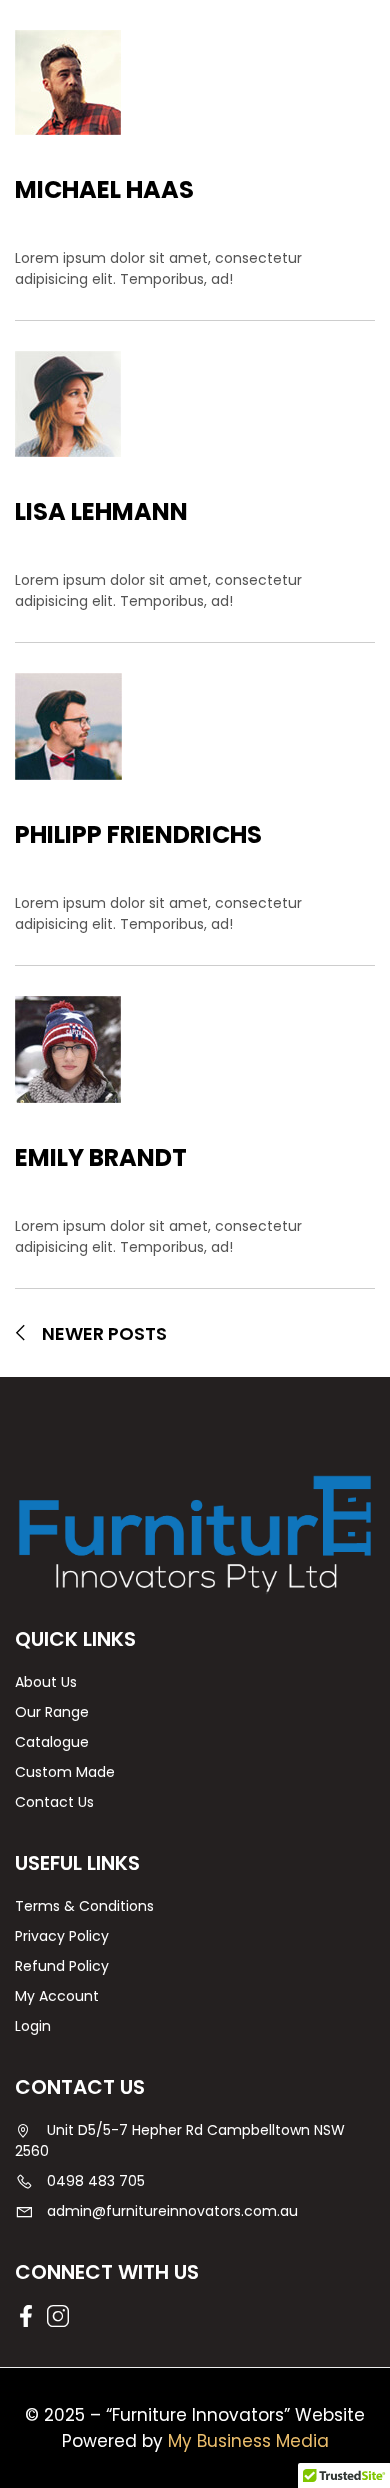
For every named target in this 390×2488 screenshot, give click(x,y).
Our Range (52, 1712)
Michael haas (104, 189)
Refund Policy (62, 1966)
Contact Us (54, 1802)
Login (33, 2026)
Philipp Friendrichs (138, 834)
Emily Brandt (101, 1157)
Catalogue (52, 1742)
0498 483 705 (96, 2181)
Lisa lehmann (101, 511)
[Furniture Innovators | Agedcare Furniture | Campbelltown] (195, 1534)
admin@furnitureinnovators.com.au (172, 2211)
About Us (46, 1682)
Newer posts (104, 1333)
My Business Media (248, 2441)
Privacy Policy (62, 1936)
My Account (57, 1996)
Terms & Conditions (84, 1906)
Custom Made (65, 1772)
